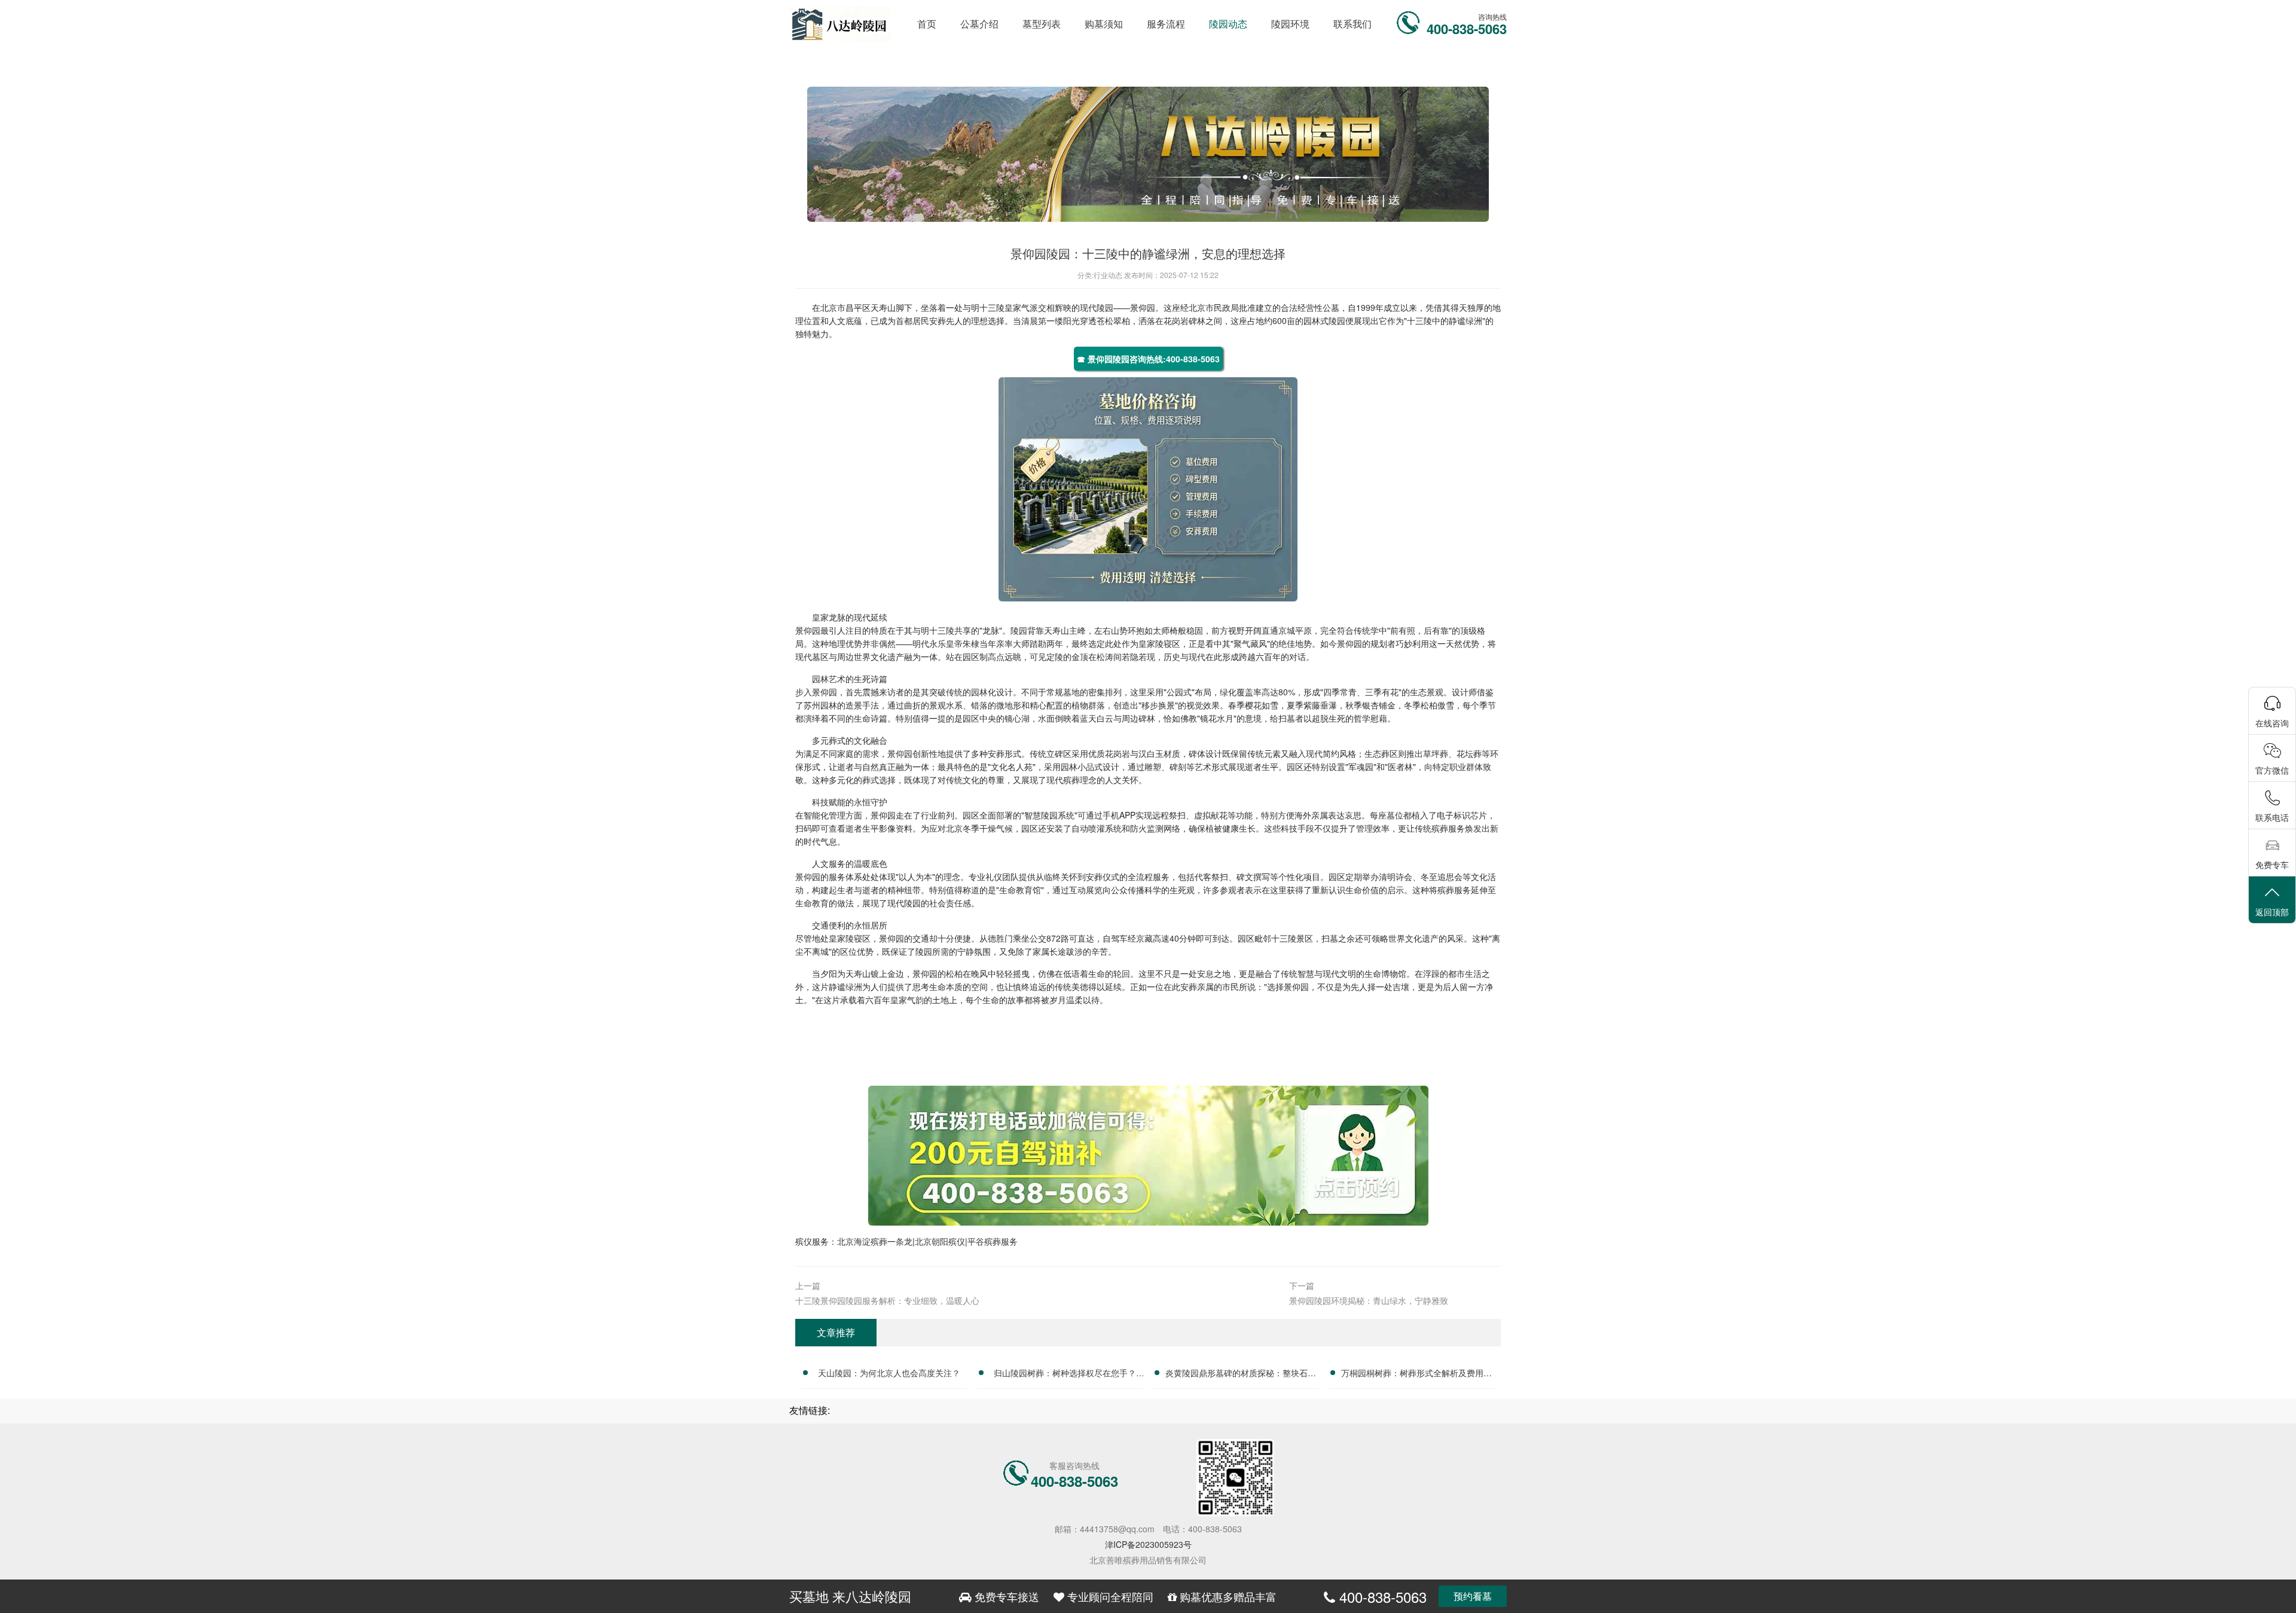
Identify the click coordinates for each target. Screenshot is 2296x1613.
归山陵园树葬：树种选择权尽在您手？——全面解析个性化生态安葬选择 (1065, 1374)
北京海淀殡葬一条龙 (875, 1241)
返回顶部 (2272, 912)
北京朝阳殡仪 (940, 1241)
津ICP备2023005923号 (1148, 1544)
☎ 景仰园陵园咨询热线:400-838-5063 (1148, 359)
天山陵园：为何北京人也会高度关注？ (889, 1373)
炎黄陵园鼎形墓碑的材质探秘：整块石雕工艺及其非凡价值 (1241, 1374)
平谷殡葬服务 (993, 1241)
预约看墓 (1473, 1596)
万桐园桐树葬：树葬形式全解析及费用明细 (1416, 1374)
